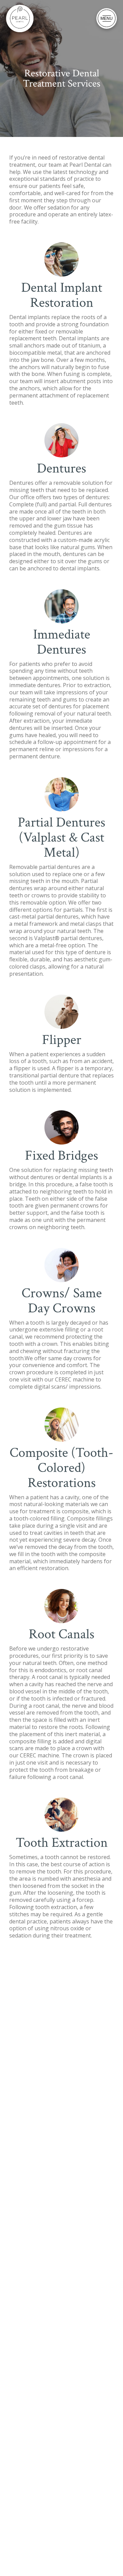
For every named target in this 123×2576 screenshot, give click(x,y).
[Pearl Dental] (20, 18)
